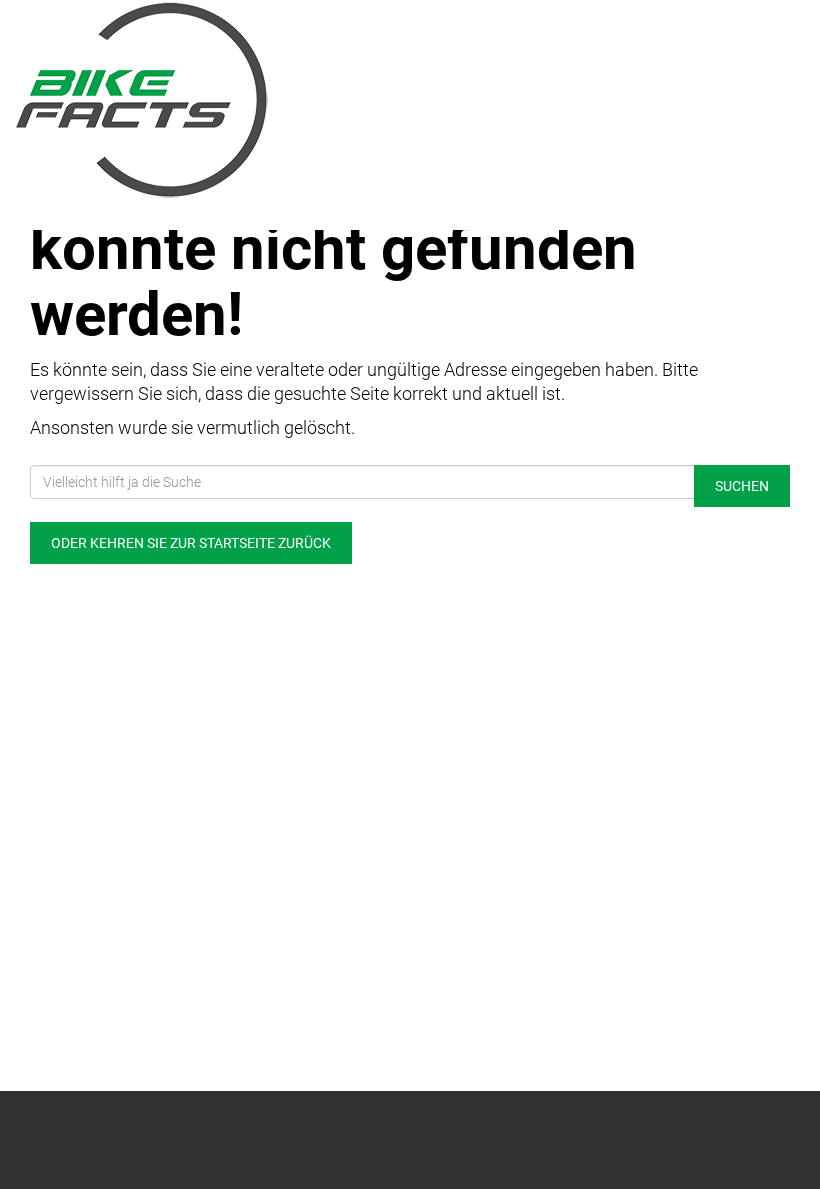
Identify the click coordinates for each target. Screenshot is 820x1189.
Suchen (742, 486)
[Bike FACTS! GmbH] (205, 100)
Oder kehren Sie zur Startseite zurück (191, 543)
